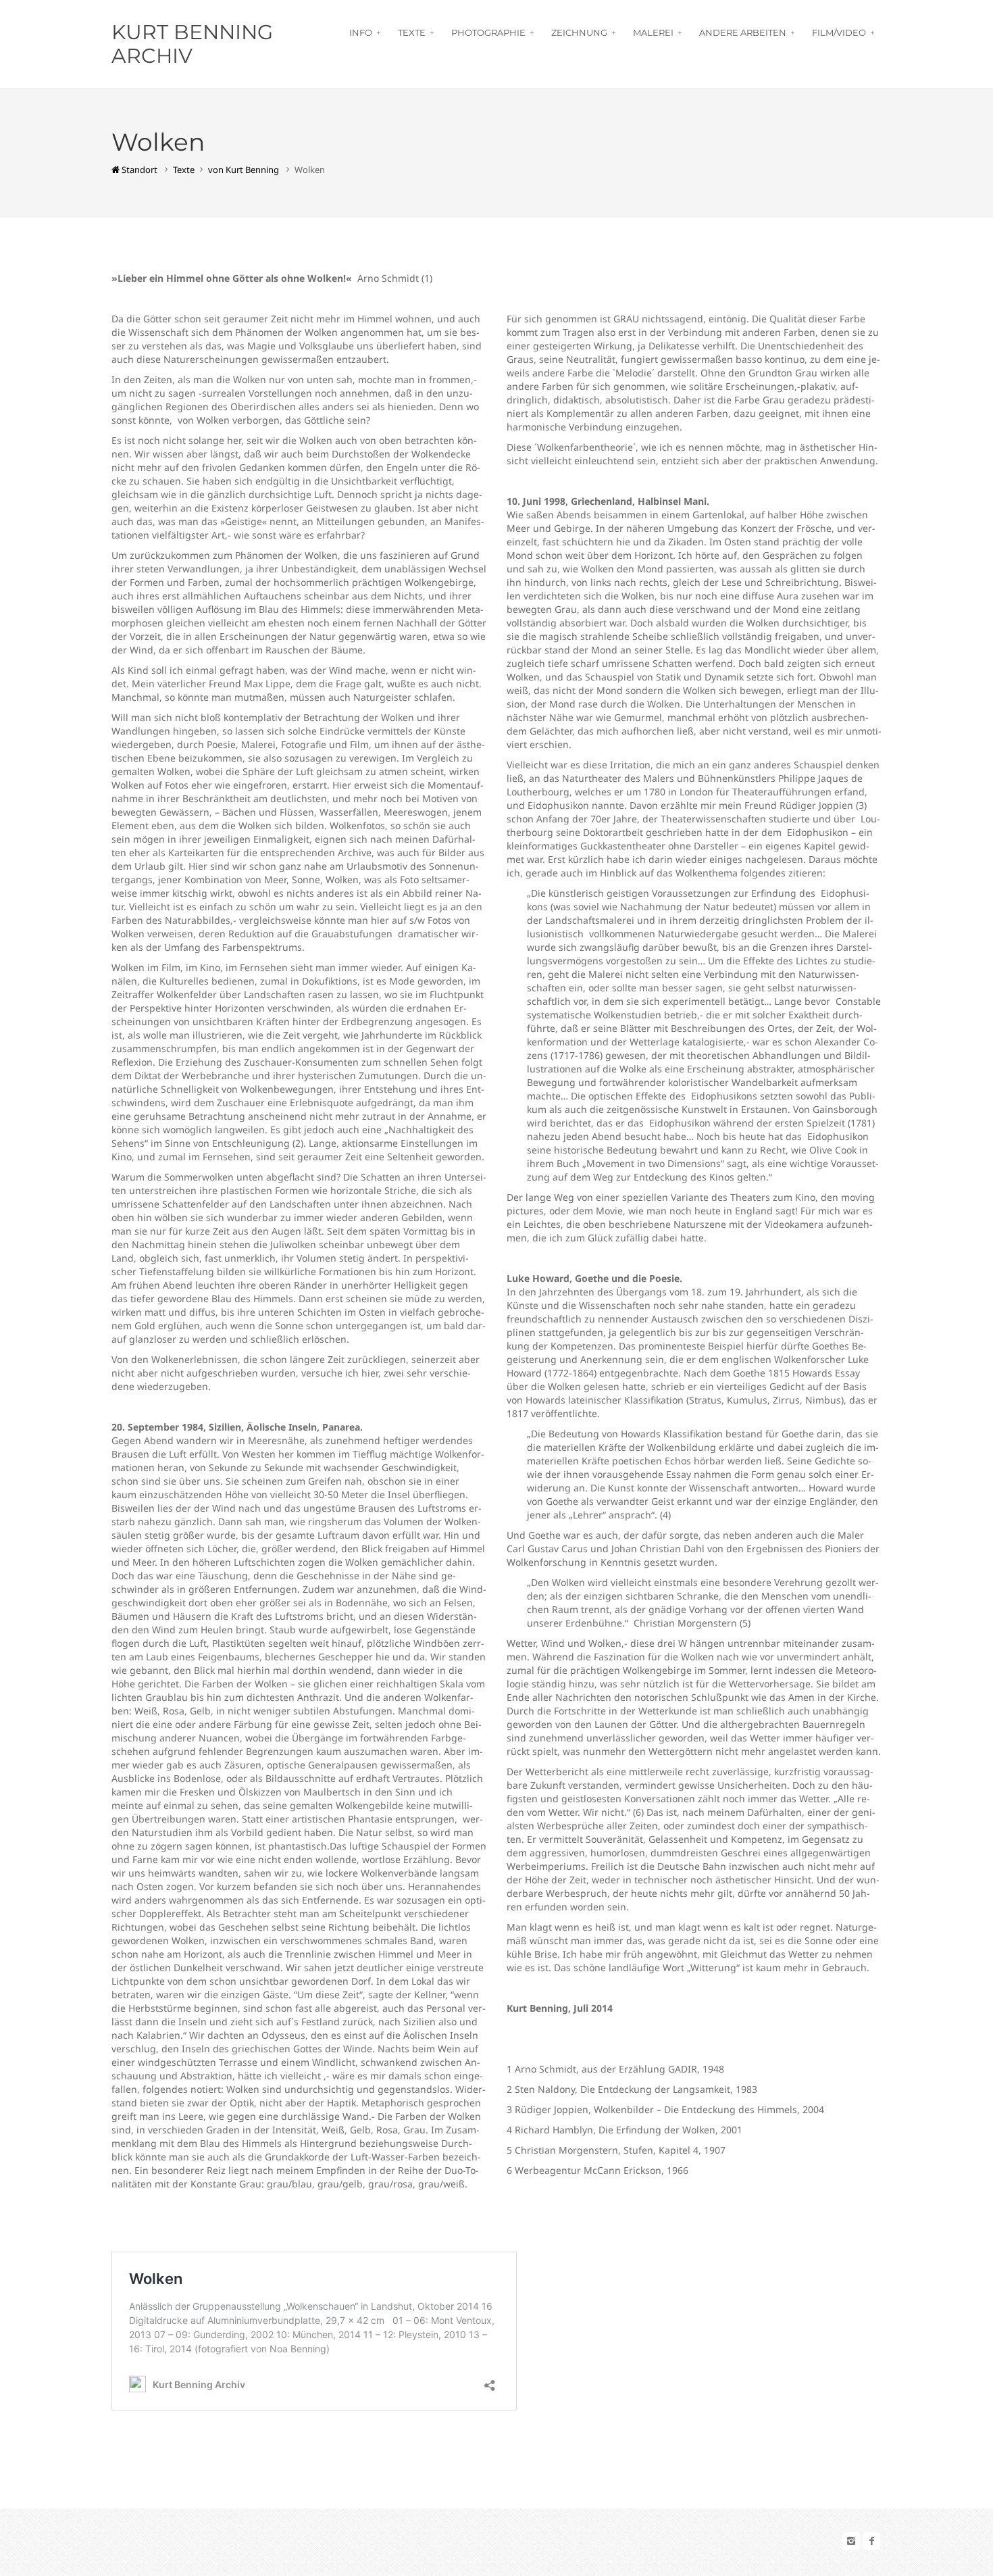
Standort (138, 170)
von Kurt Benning (244, 170)
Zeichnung (579, 32)
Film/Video (839, 32)
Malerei (653, 32)
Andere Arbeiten (743, 32)
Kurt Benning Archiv (192, 44)
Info (361, 32)
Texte (412, 32)
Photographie (488, 32)
